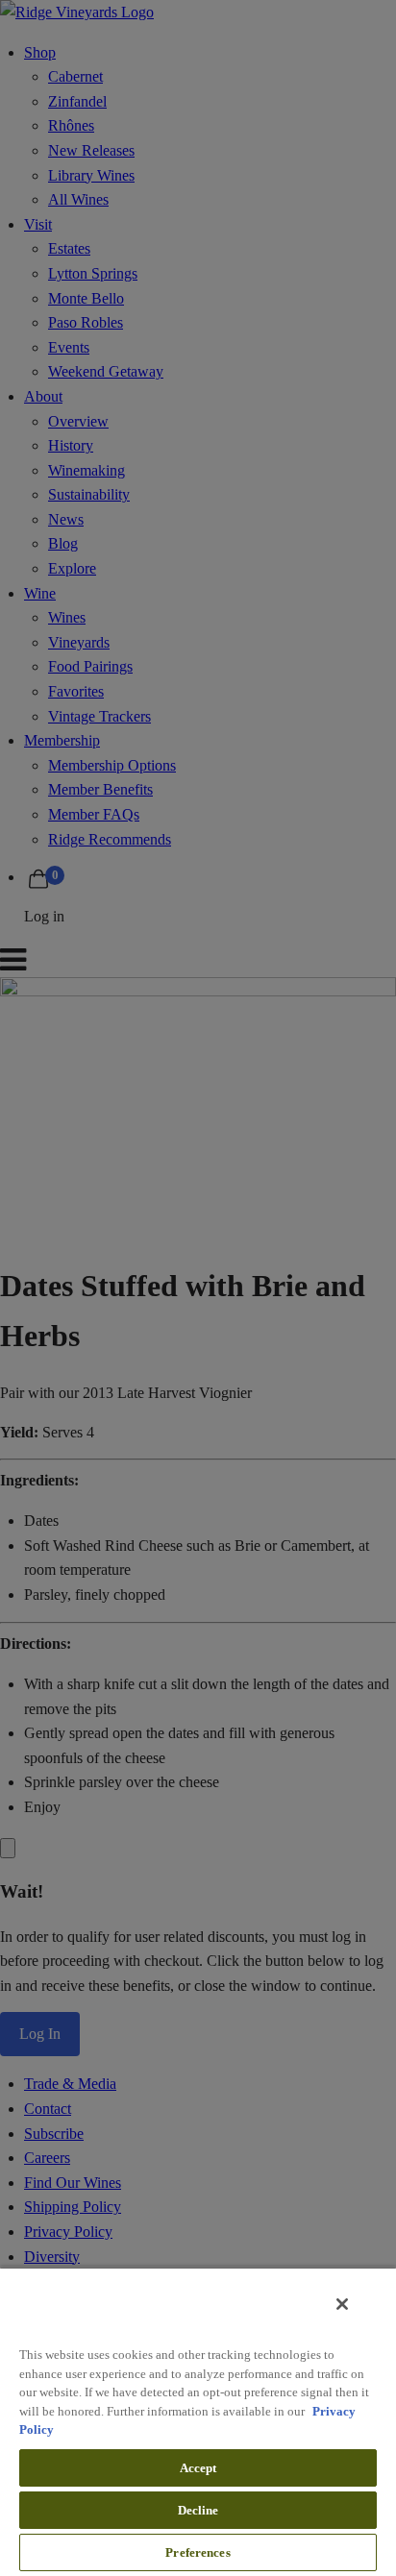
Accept (198, 2468)
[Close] (342, 2304)
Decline (198, 2510)
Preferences (198, 2552)
